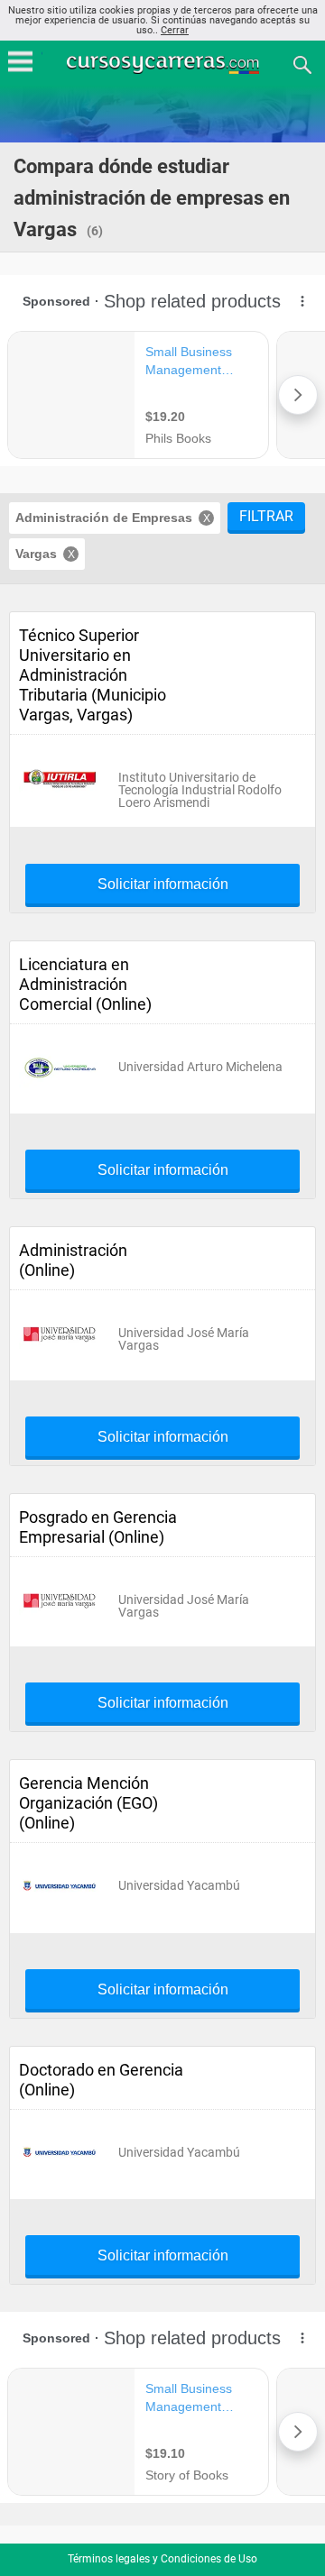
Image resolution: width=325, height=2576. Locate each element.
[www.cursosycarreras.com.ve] (164, 64)
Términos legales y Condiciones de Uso (162, 2559)
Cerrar (175, 30)
